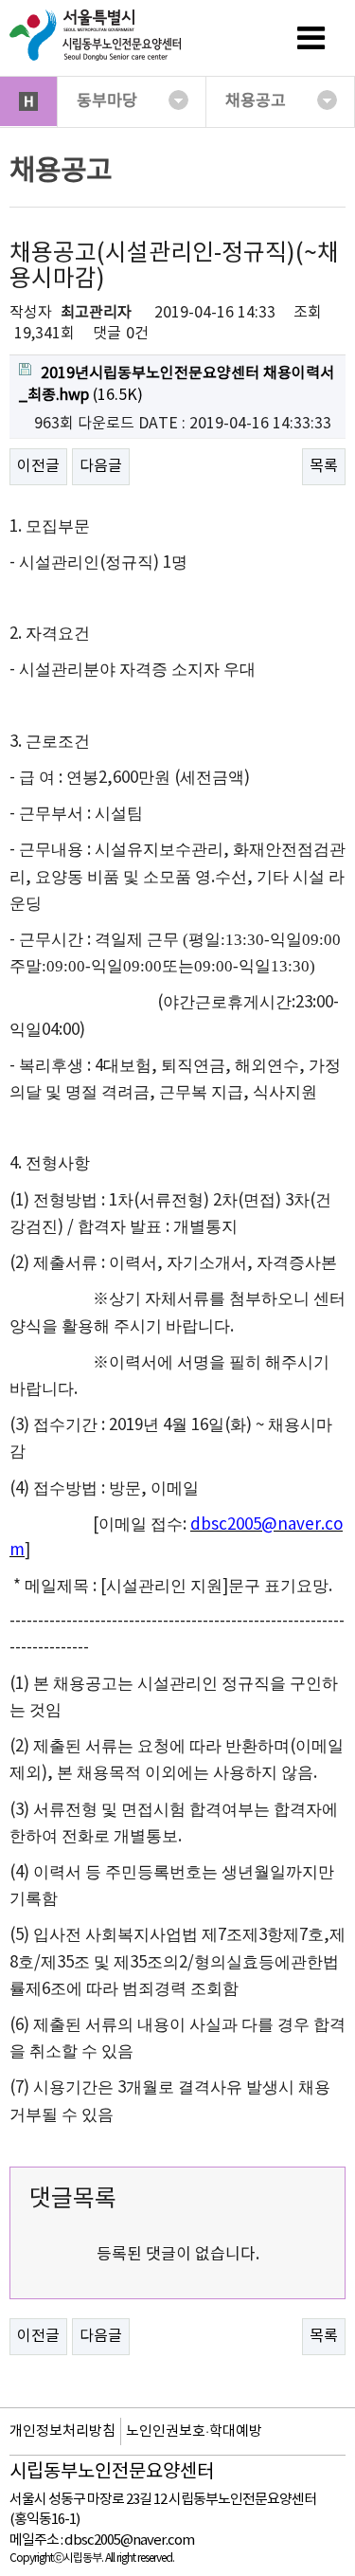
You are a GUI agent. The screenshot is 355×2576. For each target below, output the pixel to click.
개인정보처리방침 (62, 2431)
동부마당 (107, 101)
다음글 (101, 466)
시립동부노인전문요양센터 (112, 2473)
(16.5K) (177, 384)
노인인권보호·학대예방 (194, 2431)
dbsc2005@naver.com (129, 2540)
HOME (28, 101)
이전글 (38, 466)
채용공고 (256, 101)
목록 (324, 466)
